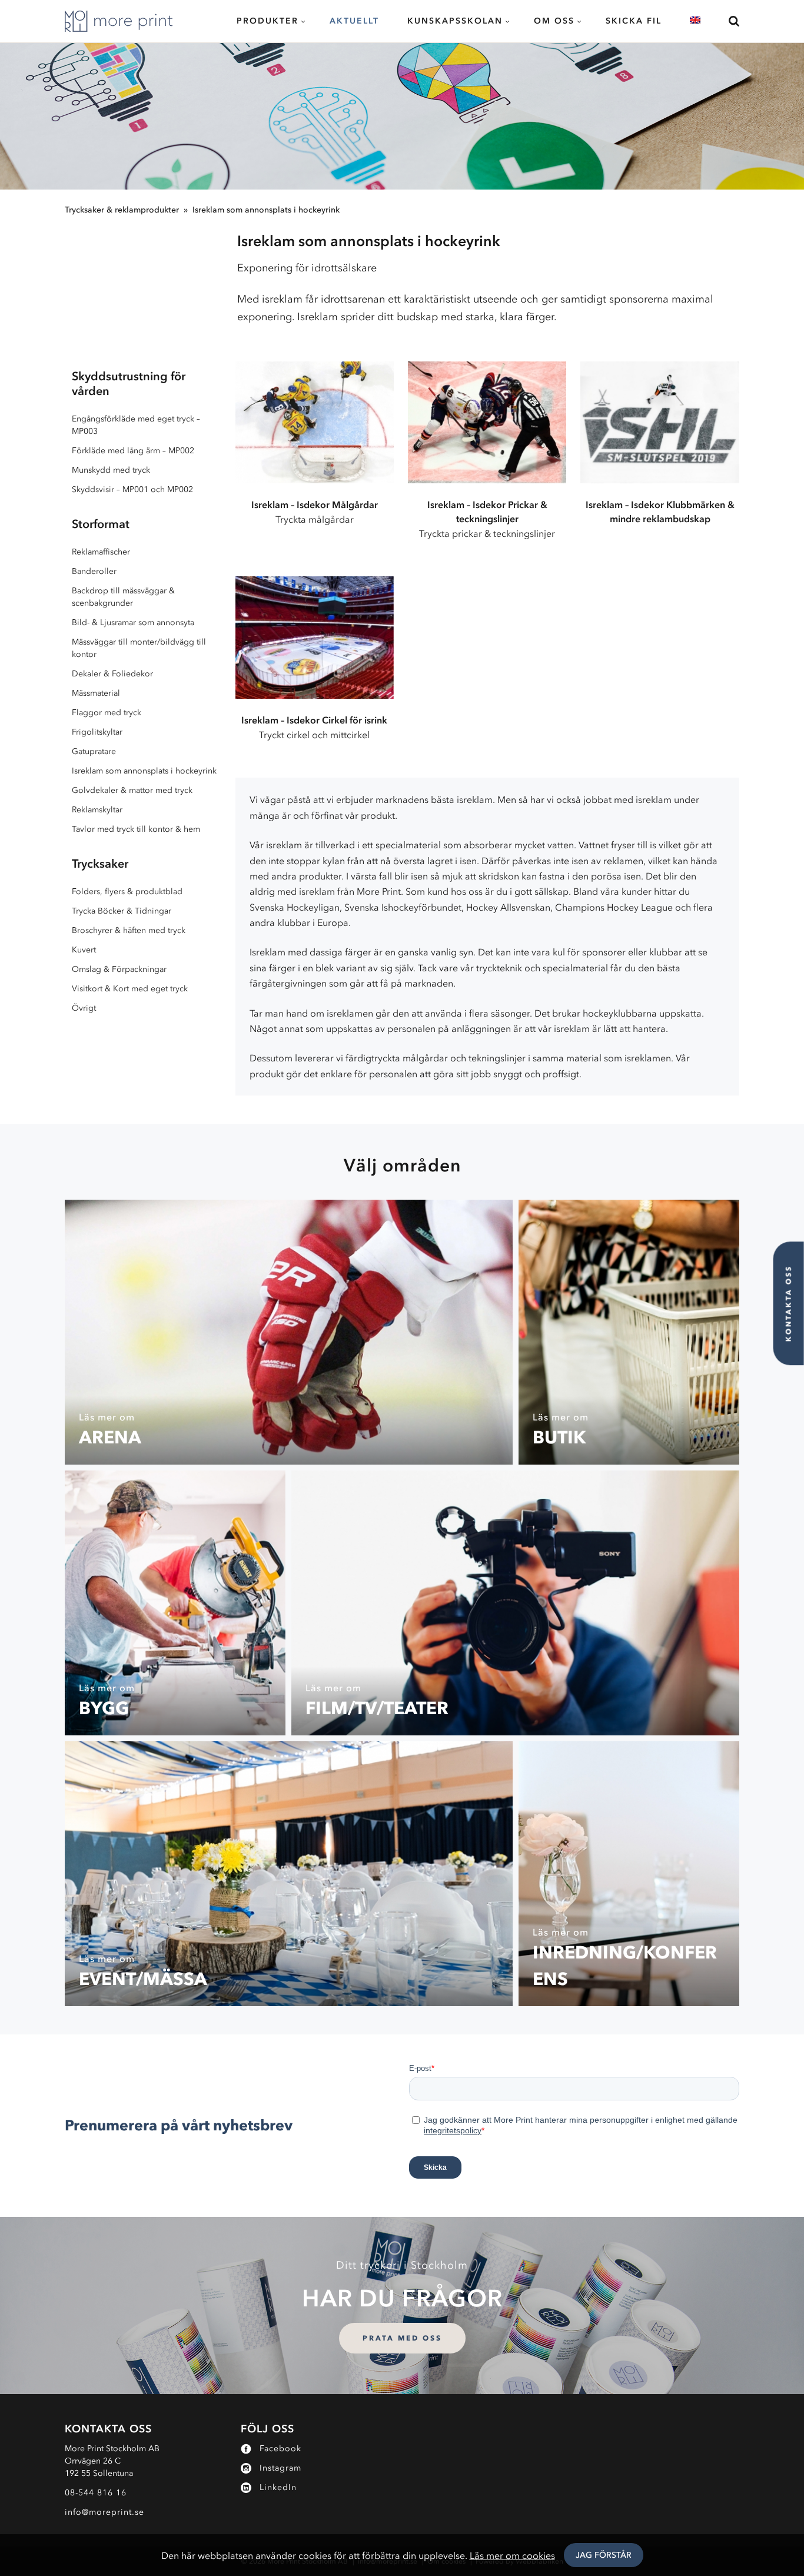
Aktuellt (354, 21)
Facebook (280, 2449)
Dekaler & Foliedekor (112, 674)
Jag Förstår (604, 2555)
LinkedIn (278, 2487)
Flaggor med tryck (107, 713)
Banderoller (94, 571)
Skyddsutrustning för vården (129, 384)
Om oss (554, 21)
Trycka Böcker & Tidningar (122, 911)
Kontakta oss (788, 1303)
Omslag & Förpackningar (119, 969)
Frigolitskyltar (97, 732)
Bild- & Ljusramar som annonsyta (133, 623)
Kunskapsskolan (455, 21)
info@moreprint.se (104, 2512)
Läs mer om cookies (512, 2555)
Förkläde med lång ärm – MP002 (133, 451)
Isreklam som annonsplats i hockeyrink (266, 210)
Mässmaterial (96, 693)
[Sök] (727, 21)
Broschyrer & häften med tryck (129, 930)
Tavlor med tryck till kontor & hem (136, 829)
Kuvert (84, 950)
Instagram (280, 2468)
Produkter (268, 21)
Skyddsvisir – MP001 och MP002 (132, 489)
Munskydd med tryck (111, 470)
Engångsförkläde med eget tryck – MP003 (136, 425)
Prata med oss (402, 2338)
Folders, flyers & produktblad (127, 892)
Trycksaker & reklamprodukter (122, 210)
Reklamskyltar (97, 810)
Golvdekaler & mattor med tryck (132, 790)
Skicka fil (634, 21)
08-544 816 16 (96, 2493)
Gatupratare (94, 751)
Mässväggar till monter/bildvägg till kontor (139, 648)
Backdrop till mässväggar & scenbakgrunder (123, 597)
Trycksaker (100, 864)
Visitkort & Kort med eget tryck (130, 989)
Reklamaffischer (101, 552)
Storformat (101, 524)
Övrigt (84, 1008)
